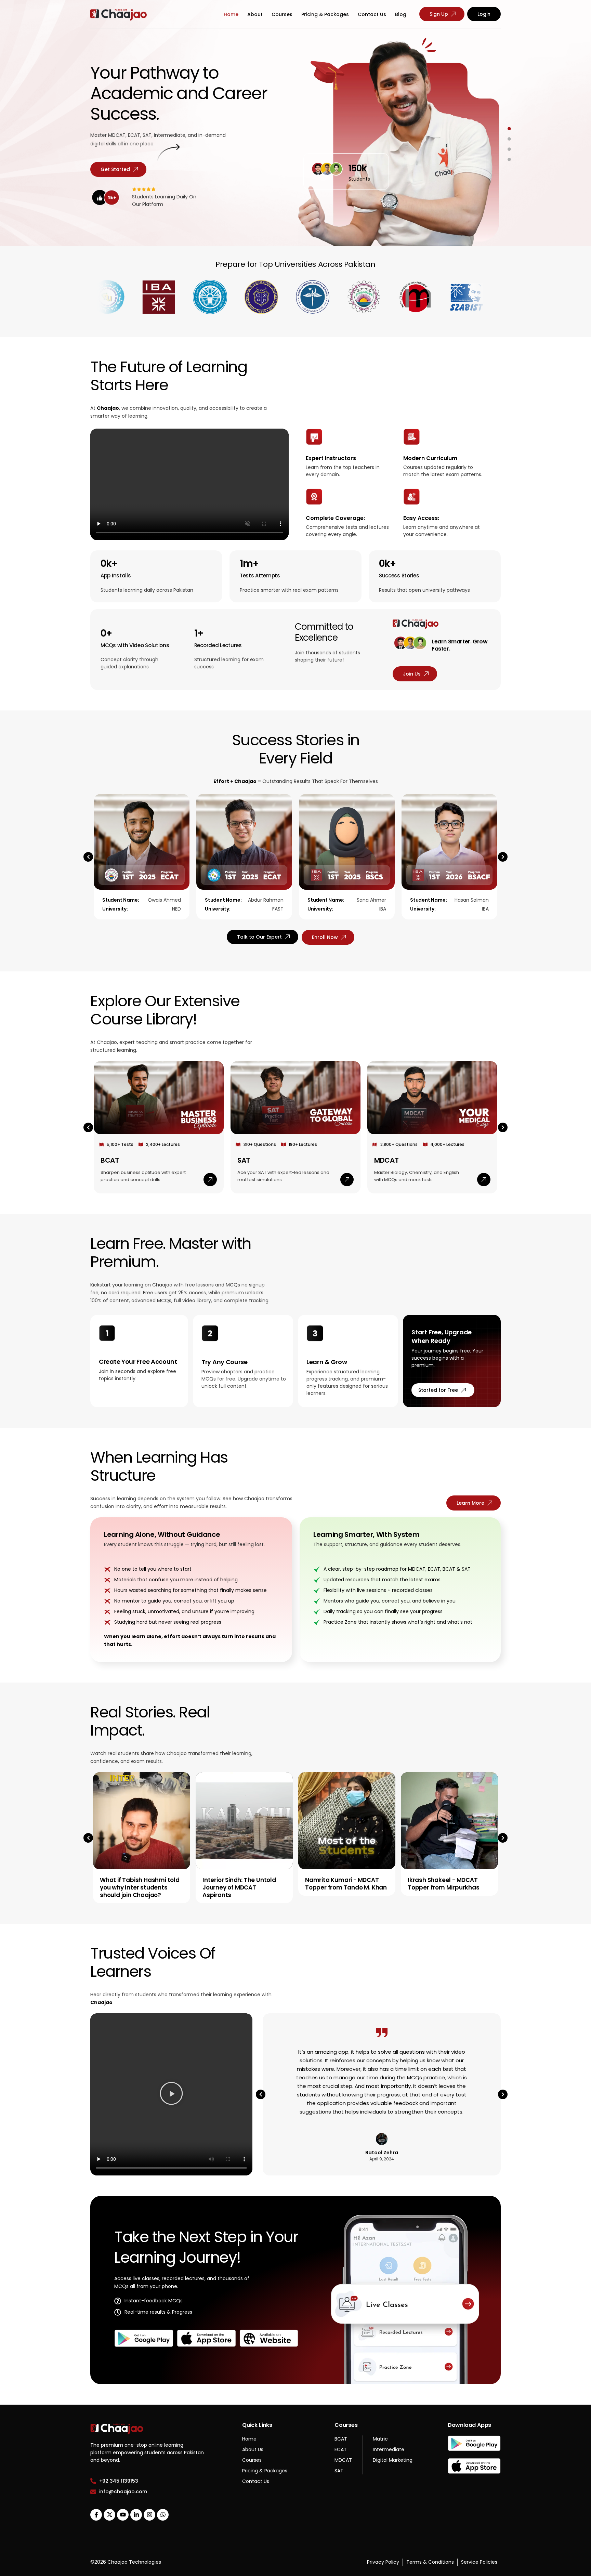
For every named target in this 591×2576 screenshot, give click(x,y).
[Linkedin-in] (136, 2515)
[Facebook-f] (96, 2515)
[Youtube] (123, 2515)
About (255, 14)
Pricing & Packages (325, 14)
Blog (401, 14)
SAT (244, 1160)
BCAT (110, 1160)
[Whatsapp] (163, 2515)
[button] (88, 857)
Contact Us (372, 14)
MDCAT (386, 1160)
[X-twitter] (109, 2515)
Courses (282, 14)
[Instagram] (149, 2515)
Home (231, 14)
